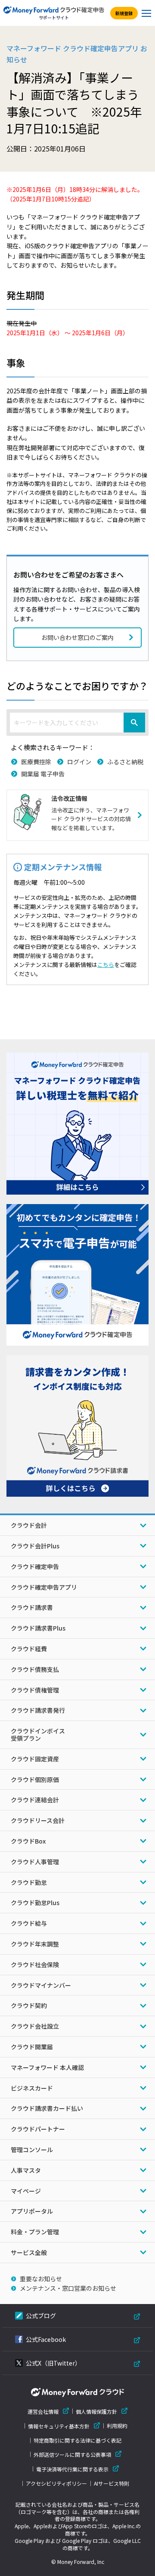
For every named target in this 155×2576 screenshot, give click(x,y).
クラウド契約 (29, 2005)
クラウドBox (28, 1841)
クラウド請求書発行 (38, 1710)
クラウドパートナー (38, 2129)
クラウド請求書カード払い (47, 2108)
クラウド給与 (29, 1923)
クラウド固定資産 (35, 1759)
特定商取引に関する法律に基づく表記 (77, 2440)
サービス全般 (29, 2252)
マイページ (26, 2191)
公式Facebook (46, 2339)
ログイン (79, 762)
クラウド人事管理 (35, 1862)
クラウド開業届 (32, 2047)
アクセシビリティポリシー (56, 2483)
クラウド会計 (29, 1525)
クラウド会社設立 (35, 2026)
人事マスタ (26, 2170)
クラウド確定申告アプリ (44, 1587)
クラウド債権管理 (35, 1690)
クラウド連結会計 (35, 1800)
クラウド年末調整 (35, 1944)
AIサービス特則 (112, 2483)
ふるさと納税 (125, 762)
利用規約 (117, 2426)
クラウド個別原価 (35, 1779)
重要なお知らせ (41, 2279)
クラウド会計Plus (35, 1546)
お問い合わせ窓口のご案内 (77, 637)
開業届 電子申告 (43, 774)
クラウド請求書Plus (38, 1628)
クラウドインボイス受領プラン (38, 1734)
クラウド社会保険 (35, 1964)
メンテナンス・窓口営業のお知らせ (68, 2288)
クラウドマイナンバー (41, 1985)
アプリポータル (32, 2211)
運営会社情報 (43, 2411)
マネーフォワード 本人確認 (47, 2067)
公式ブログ (41, 2316)
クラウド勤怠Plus (35, 1903)
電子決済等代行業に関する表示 (72, 2469)
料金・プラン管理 (35, 2232)
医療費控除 (36, 762)
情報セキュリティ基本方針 (59, 2426)
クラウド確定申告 (35, 1566)
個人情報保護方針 (96, 2411)
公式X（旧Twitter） (53, 2363)
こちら (106, 965)
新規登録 (124, 13)
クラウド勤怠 (29, 1882)
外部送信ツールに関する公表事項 (72, 2454)
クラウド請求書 (32, 1607)
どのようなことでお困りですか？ (77, 686)
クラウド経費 (29, 1649)
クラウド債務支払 (35, 1669)
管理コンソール (32, 2150)
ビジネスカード (32, 2088)
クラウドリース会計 (38, 1820)
